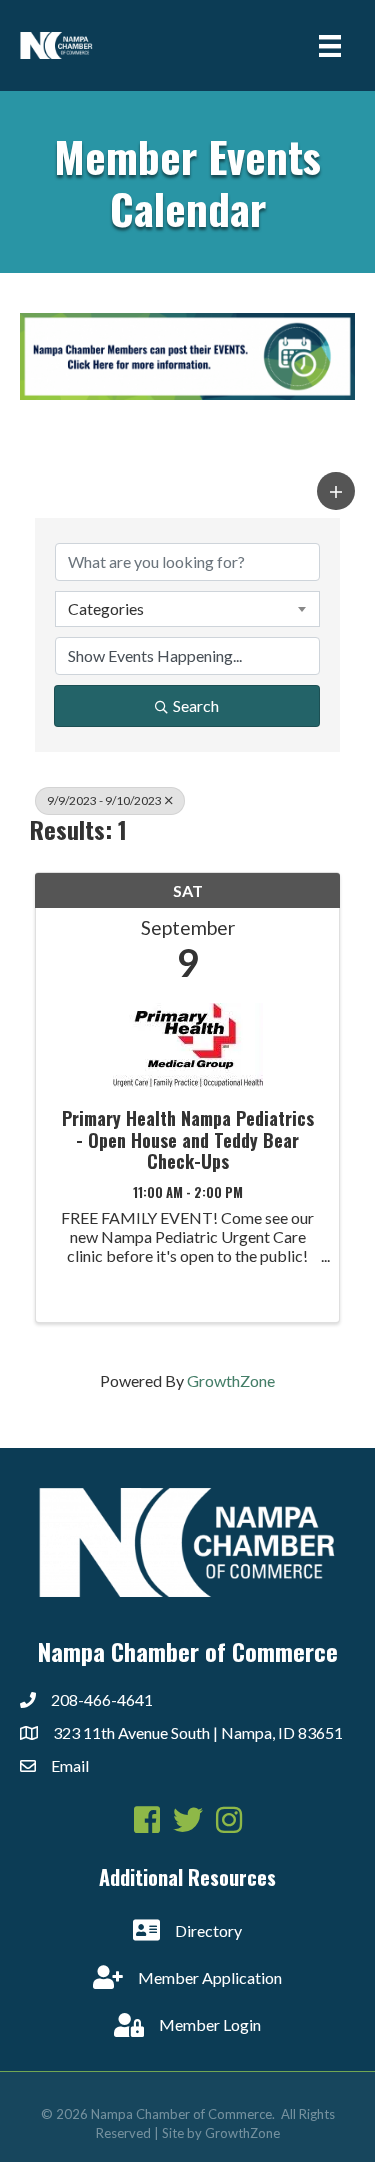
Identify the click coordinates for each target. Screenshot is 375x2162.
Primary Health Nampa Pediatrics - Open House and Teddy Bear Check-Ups (188, 1140)
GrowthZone (231, 1380)
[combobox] (187, 609)
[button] (336, 491)
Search (196, 705)
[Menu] (330, 45)
